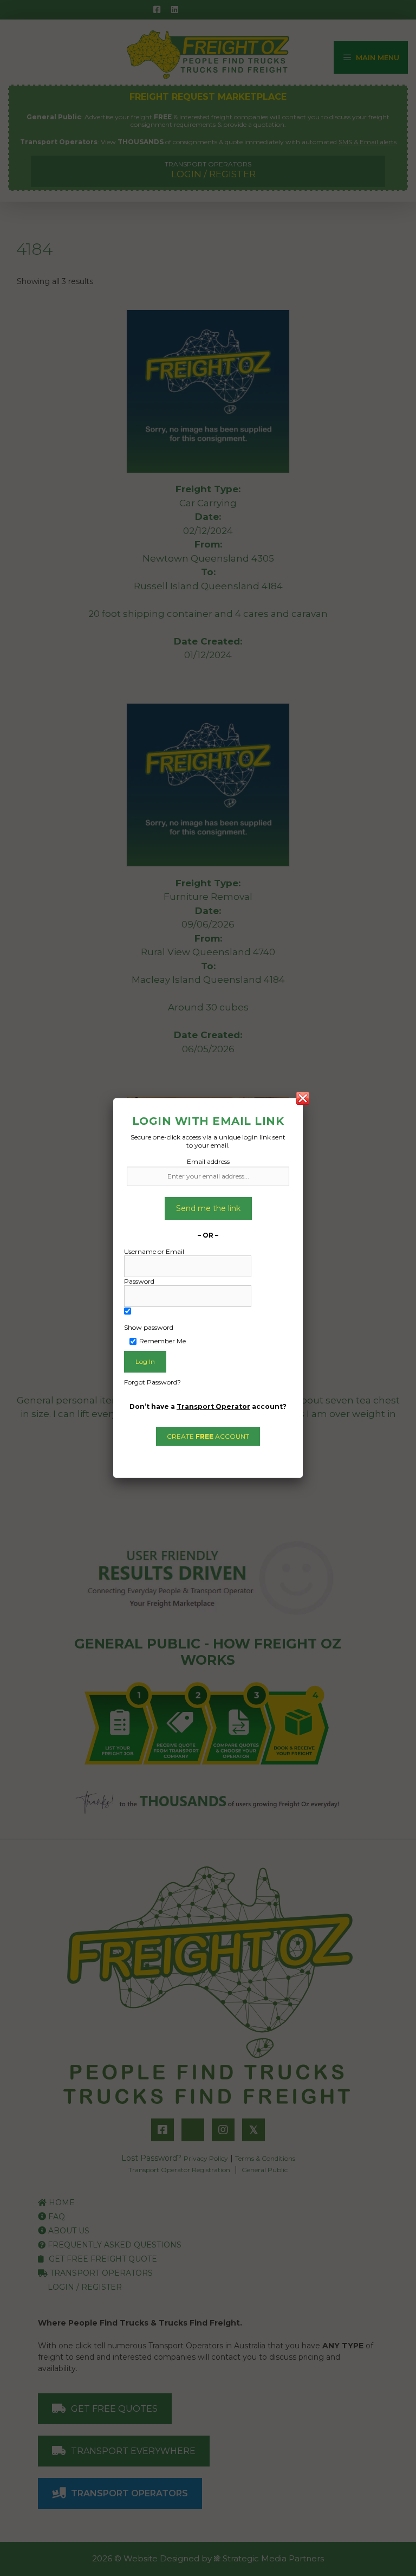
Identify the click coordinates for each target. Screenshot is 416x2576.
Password (139, 1281)
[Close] (303, 1098)
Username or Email (154, 1251)
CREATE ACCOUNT (208, 1436)
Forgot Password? (152, 1382)
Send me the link (208, 1208)
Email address (208, 1161)
